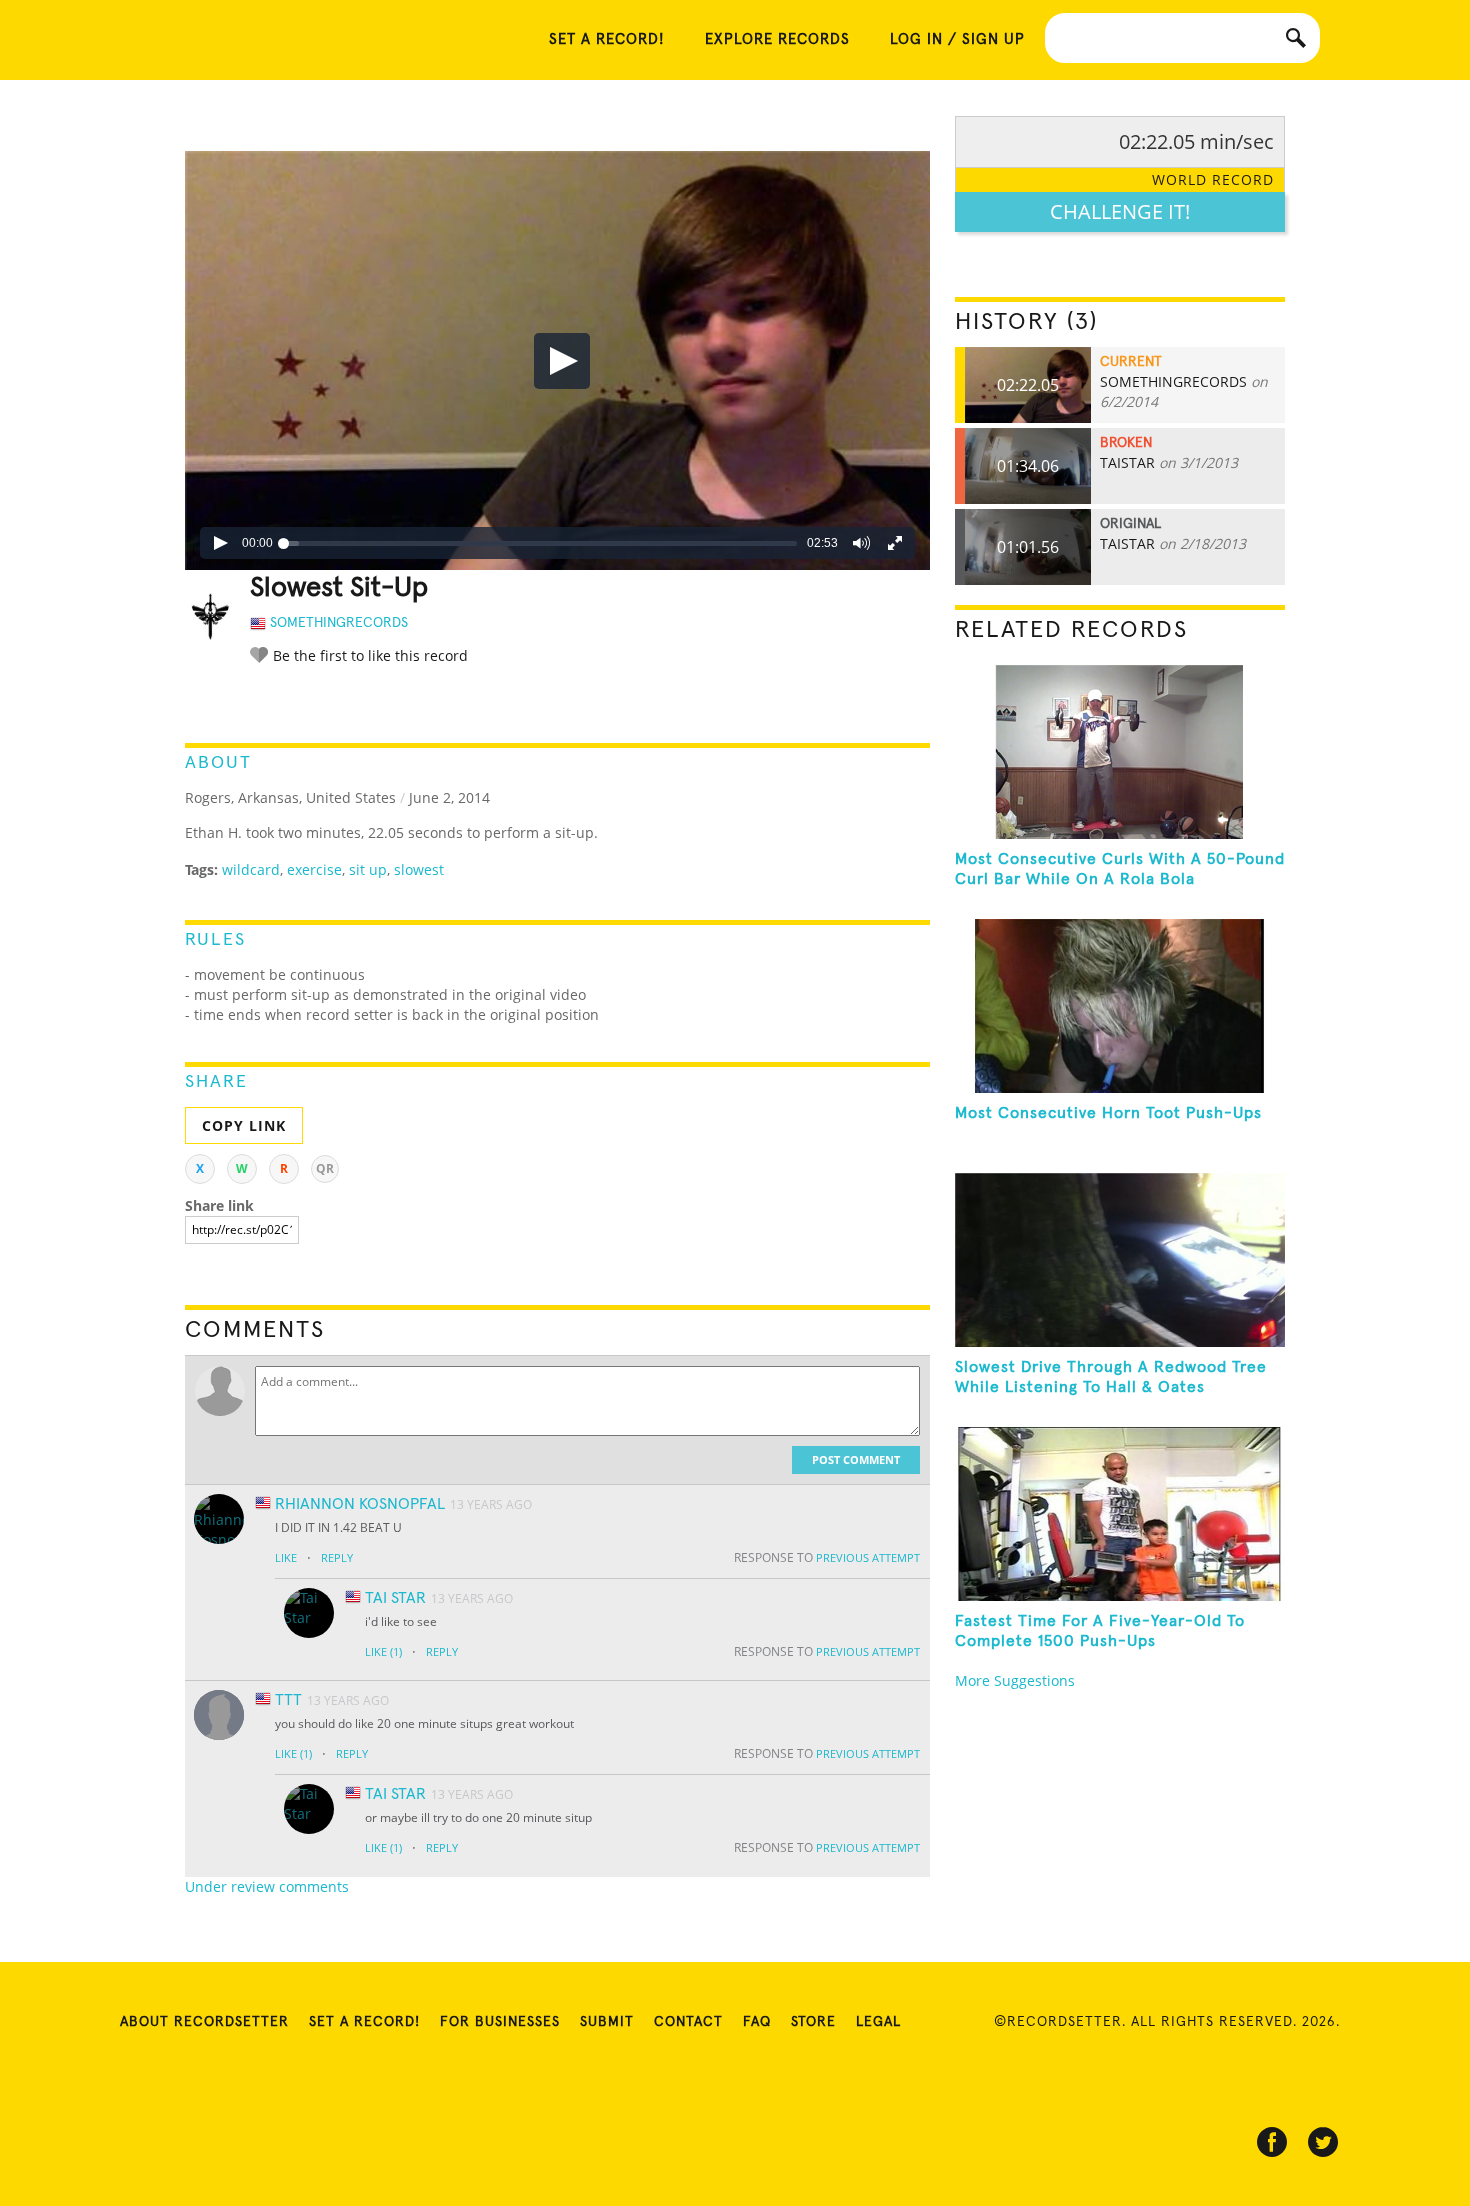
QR (325, 1168)
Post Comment (856, 1459)
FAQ (757, 2022)
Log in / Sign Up (957, 39)
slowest (419, 869)
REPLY (337, 1557)
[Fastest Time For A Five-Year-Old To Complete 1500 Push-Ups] (1120, 1514)
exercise (314, 869)
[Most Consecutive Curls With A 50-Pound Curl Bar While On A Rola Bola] (1120, 752)
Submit (607, 2022)
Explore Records (777, 39)
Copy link (244, 1125)
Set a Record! (364, 2022)
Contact (688, 2022)
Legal (878, 2022)
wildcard (251, 869)
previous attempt (868, 1557)
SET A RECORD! (607, 39)
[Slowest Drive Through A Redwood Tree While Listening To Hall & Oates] (1120, 1260)
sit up (368, 869)
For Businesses (500, 2022)
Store (813, 2022)
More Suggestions (1015, 1680)
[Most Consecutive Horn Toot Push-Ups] (1120, 1006)
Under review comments (267, 1886)
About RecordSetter (204, 2022)
